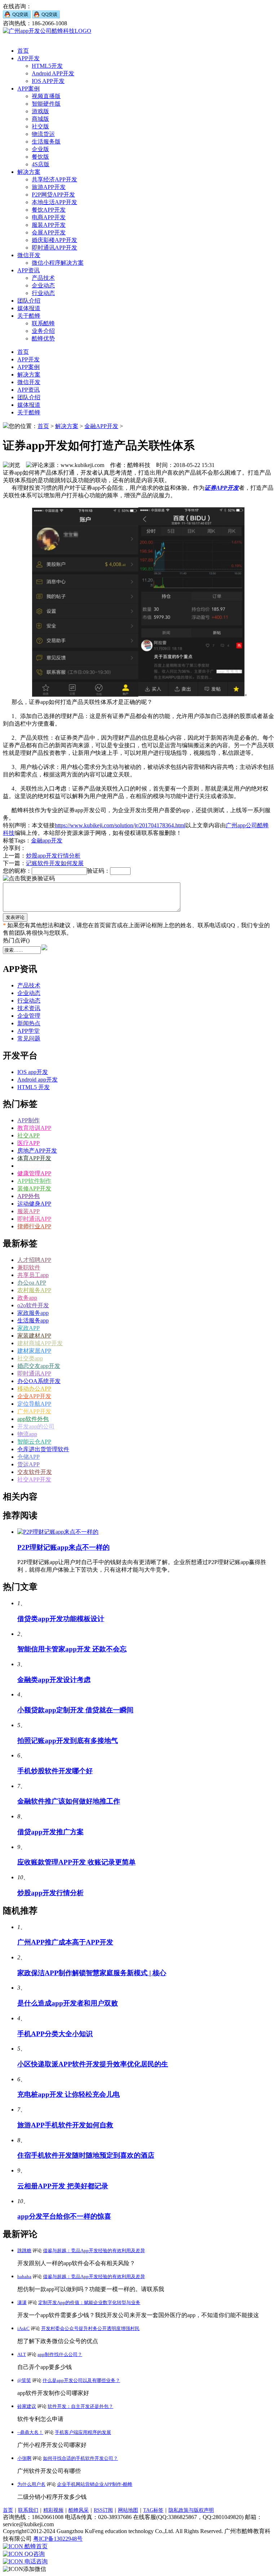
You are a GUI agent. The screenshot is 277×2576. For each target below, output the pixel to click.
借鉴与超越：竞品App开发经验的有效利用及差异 (94, 2251)
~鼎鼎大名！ (30, 2432)
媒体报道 (29, 308)
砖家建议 (27, 2406)
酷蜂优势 (43, 338)
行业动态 (43, 293)
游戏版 (40, 111)
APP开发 (28, 58)
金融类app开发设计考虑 (54, 1680)
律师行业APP (34, 1226)
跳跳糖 (24, 2251)
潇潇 (22, 2302)
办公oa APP (32, 1283)
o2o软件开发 (33, 1305)
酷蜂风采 (79, 2510)
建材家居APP (34, 1351)
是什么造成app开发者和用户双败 (68, 2003)
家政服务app (33, 1313)
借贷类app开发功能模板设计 (61, 1619)
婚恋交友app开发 (39, 1366)
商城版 (40, 119)
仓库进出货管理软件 (43, 1449)
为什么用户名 (31, 2484)
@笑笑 (24, 2380)
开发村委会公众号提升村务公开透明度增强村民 (90, 2328)
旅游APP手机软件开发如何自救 (65, 2125)
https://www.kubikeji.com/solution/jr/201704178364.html (120, 825)
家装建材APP (34, 1336)
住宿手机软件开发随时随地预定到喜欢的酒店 (86, 2155)
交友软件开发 (35, 1472)
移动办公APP (34, 1389)
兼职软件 (29, 1267)
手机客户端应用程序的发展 (83, 2432)
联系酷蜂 (43, 323)
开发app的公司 (36, 1426)
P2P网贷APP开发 (53, 195)
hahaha (24, 2276)
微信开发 (29, 255)
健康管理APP (34, 1173)
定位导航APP (34, 1404)
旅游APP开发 (49, 187)
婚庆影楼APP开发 (54, 240)
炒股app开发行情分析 (53, 856)
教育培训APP (34, 1128)
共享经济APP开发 (54, 179)
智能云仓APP (34, 1442)
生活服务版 (46, 142)
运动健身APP (34, 1204)
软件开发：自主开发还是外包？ (80, 2406)
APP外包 (28, 1196)
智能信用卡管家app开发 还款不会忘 (72, 1649)
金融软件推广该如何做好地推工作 (69, 1801)
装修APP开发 (34, 1188)
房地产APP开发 (37, 1151)
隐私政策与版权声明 (191, 2510)
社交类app (30, 1358)
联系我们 (28, 2510)
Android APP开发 (53, 73)
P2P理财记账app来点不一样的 (63, 1547)
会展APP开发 (49, 232)
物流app (27, 1434)
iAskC (23, 2328)
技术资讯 (29, 1008)
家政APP (28, 1328)
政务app (27, 1298)
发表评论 (15, 917)
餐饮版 (40, 157)
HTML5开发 (47, 66)
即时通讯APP (34, 1219)
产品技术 (43, 278)
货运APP (28, 1464)
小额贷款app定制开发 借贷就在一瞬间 (75, 1710)
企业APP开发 (34, 1396)
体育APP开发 (34, 1158)
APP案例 (28, 89)
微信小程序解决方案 (58, 263)
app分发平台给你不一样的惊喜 (64, 2216)
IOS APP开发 (48, 81)
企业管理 (29, 1016)
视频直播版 (46, 96)
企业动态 (43, 285)
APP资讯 (28, 270)
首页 (23, 51)
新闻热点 (29, 1023)
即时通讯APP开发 (54, 248)
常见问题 (29, 1038)
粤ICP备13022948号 (58, 2539)
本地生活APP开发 (54, 202)
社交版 (40, 126)
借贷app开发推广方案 (50, 1832)
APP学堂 (28, 1031)
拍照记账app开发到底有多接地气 (68, 1741)
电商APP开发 (49, 217)
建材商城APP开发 (40, 1343)
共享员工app (33, 1275)
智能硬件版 (46, 104)
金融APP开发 (101, 426)
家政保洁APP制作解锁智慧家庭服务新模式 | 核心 (92, 1973)
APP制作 (28, 1120)
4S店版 (41, 164)
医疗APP (28, 1143)
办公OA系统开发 (39, 1381)
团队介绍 (29, 301)
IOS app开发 (33, 1072)
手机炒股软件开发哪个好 (55, 1771)
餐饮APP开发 (49, 210)
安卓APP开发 (34, 1166)
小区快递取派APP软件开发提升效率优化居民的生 (93, 2064)
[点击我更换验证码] (29, 879)
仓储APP (28, 1457)
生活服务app (33, 1320)
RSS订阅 (103, 2510)
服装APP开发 (49, 225)
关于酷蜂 (29, 316)
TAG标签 (153, 2510)
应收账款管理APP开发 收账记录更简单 (76, 1862)
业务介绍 (43, 331)
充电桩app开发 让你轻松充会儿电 (69, 2094)
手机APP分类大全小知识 (55, 2034)
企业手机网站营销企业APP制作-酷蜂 (95, 2484)
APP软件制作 (34, 1181)
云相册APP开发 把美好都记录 (63, 2186)
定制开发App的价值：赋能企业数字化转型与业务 (89, 2302)
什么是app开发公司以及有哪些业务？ (81, 2380)
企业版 (40, 149)
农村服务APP (34, 1290)
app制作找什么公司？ (60, 2354)
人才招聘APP (34, 1260)
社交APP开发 (34, 1479)
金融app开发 (47, 840)
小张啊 (24, 2458)
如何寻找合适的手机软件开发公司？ (80, 2458)
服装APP (28, 1211)
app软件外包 (33, 1419)
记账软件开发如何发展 (55, 863)
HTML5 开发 (34, 1087)
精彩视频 (53, 2510)
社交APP (28, 1135)
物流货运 (43, 134)
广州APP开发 (34, 1411)
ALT (22, 2354)
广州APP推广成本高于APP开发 (65, 1942)
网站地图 (128, 2510)
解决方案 (29, 172)
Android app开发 (38, 1080)
